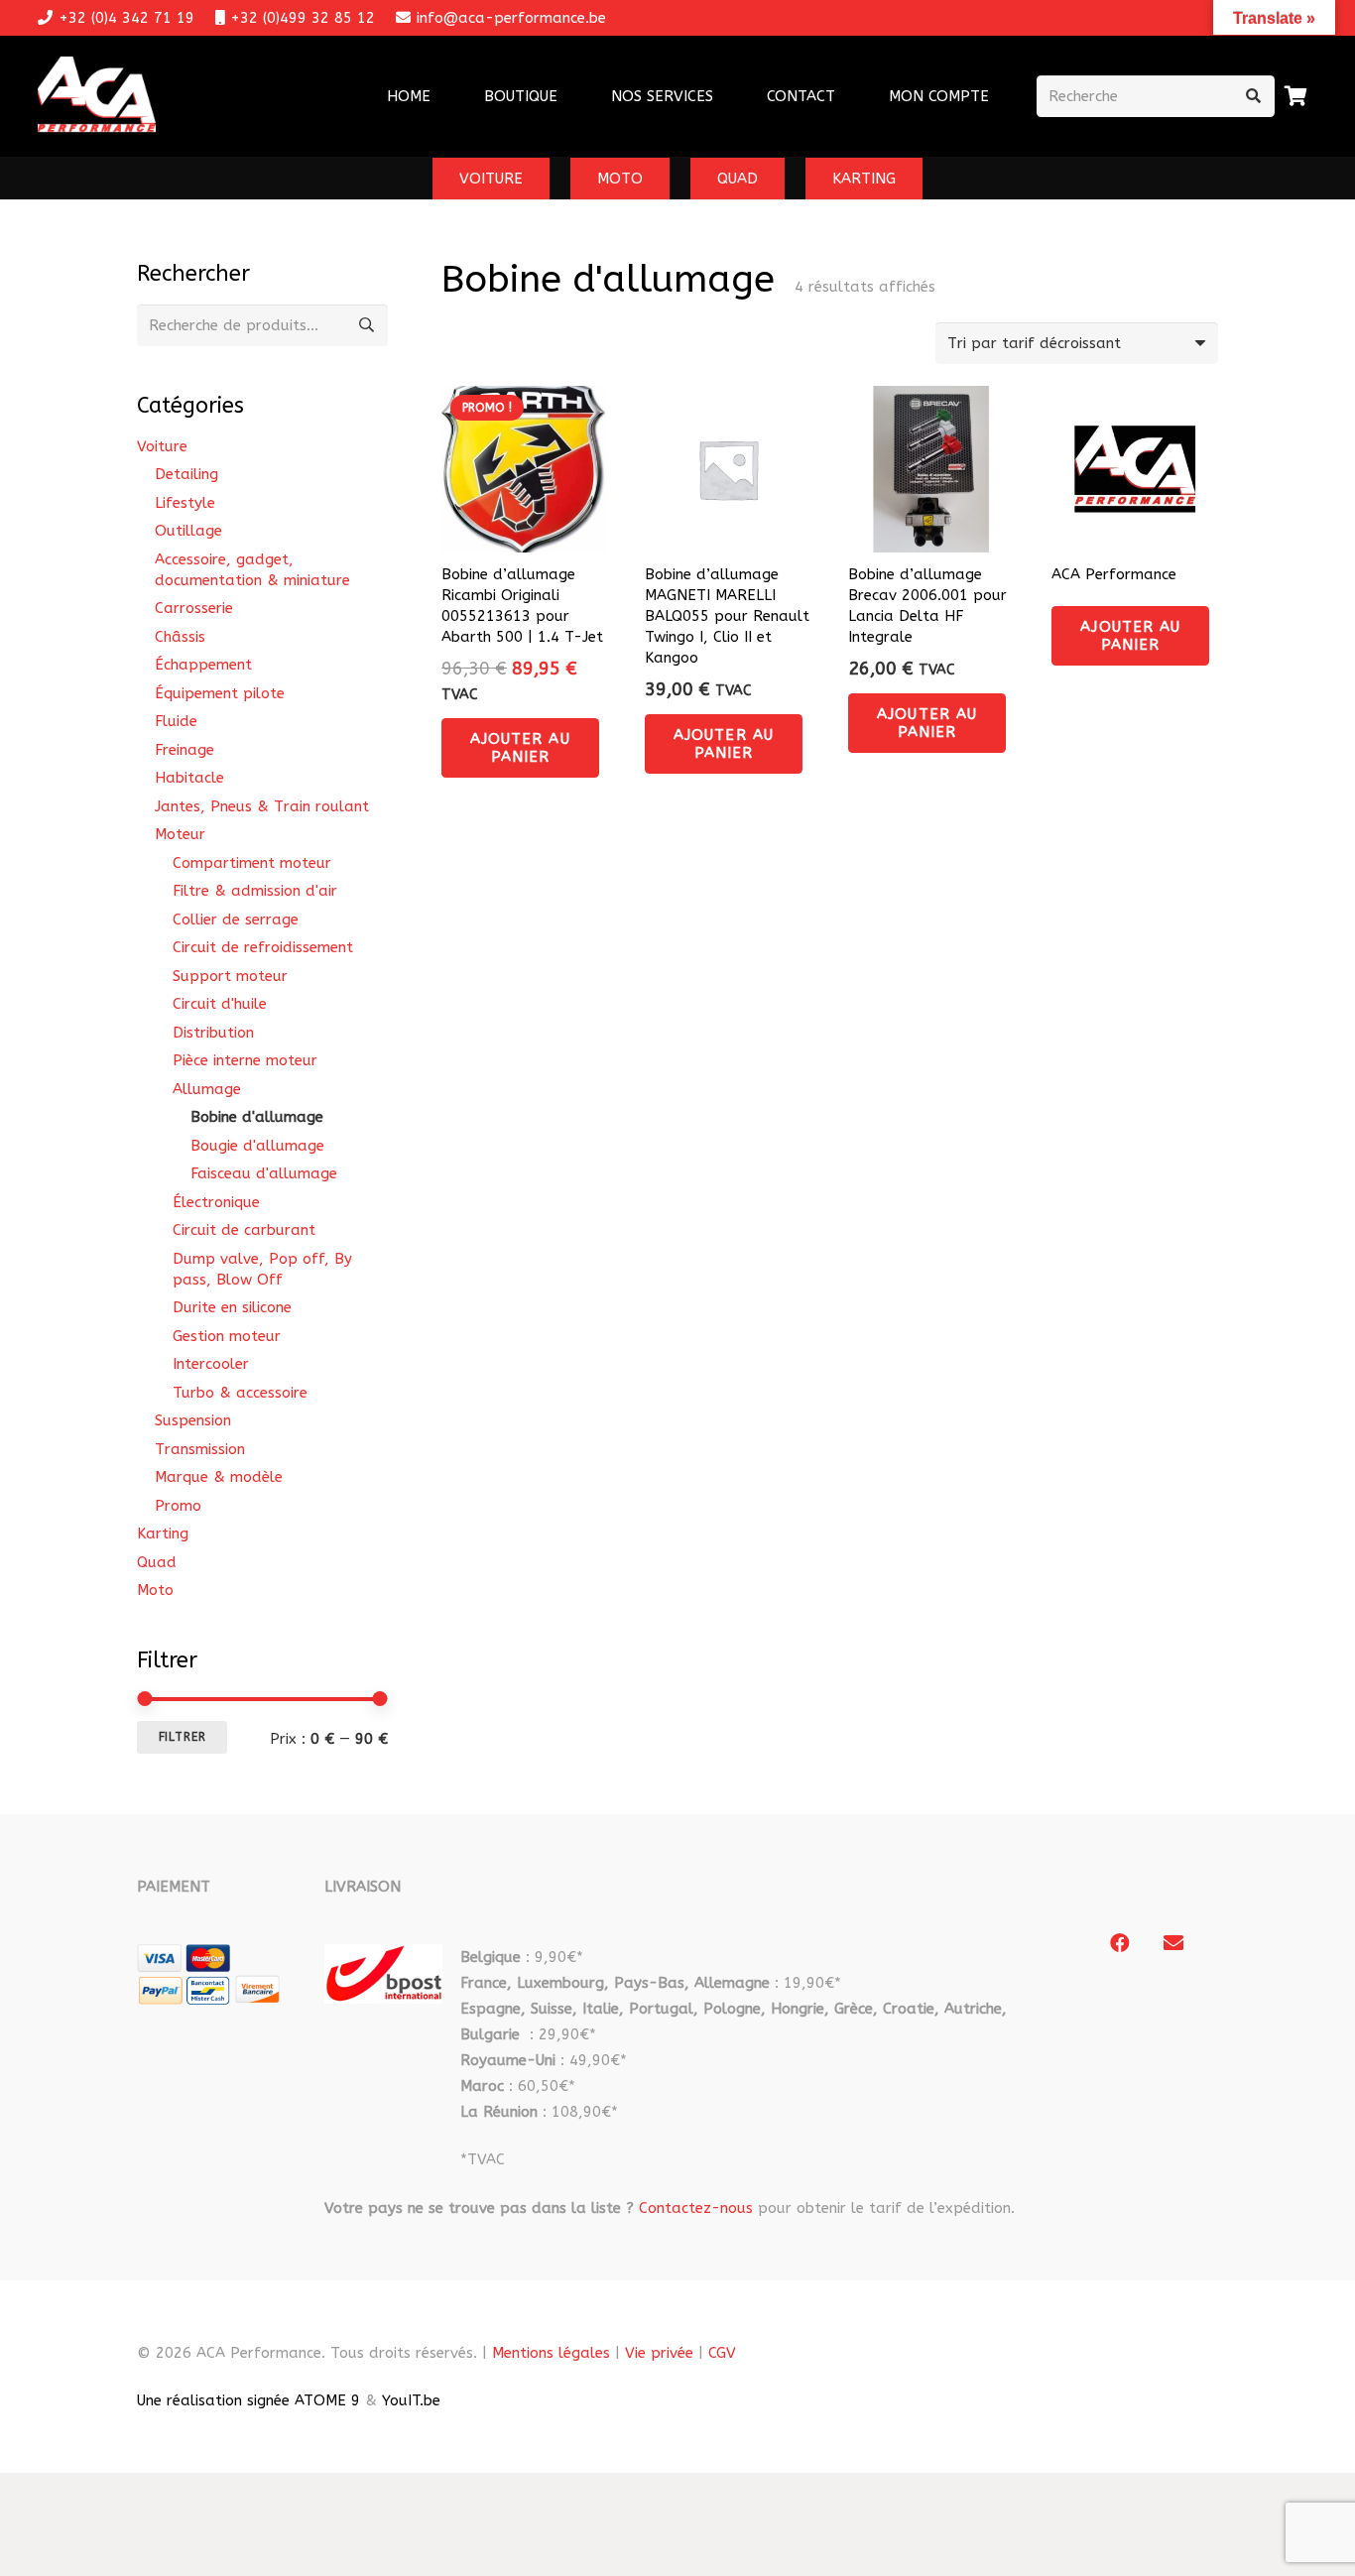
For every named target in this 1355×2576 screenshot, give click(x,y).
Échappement (203, 665)
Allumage (207, 1089)
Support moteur (230, 976)
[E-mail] (1173, 1943)
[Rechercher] (1254, 96)
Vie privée (659, 2353)
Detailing (186, 474)
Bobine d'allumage (257, 1117)
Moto (155, 1590)
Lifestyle (185, 503)
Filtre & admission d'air (255, 891)
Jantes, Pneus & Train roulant (262, 806)
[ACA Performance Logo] (97, 97)
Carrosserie (194, 608)
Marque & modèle (219, 1477)
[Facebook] (1120, 1943)
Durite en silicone (232, 1307)
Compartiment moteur (252, 863)
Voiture (162, 446)
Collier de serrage (236, 920)
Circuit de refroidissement (263, 947)
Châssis (180, 637)
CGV (722, 2353)
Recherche (367, 325)
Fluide (176, 721)
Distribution (213, 1033)
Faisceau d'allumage (264, 1173)
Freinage (185, 750)
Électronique (216, 1202)
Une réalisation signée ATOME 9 (248, 2400)
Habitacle (189, 778)
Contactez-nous (696, 2208)
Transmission (200, 1449)
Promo (178, 1506)
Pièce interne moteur (245, 1060)
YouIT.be (411, 2400)
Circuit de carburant (244, 1230)
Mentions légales (551, 2353)
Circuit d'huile (220, 1004)
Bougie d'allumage (257, 1146)
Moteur (180, 834)
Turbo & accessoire (240, 1393)
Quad (157, 1562)
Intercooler (211, 1364)
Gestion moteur (227, 1336)
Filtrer (183, 1737)
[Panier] (1296, 96)
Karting (163, 1533)
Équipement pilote (220, 693)
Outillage (188, 531)
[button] (726, 96)
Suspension (193, 1420)
